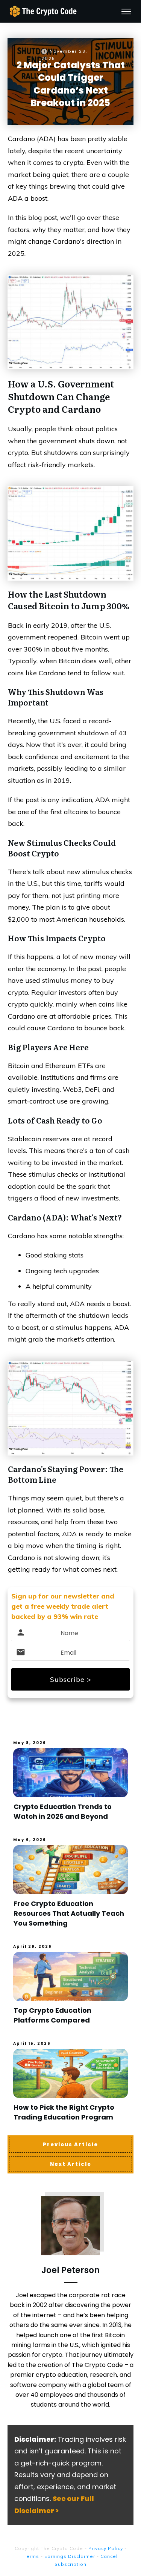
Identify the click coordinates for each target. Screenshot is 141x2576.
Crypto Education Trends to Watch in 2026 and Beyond (63, 1811)
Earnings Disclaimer (70, 2556)
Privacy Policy (106, 2548)
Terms (31, 2556)
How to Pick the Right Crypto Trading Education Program (64, 2112)
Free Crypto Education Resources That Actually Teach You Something (69, 1913)
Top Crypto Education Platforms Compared (52, 2015)
